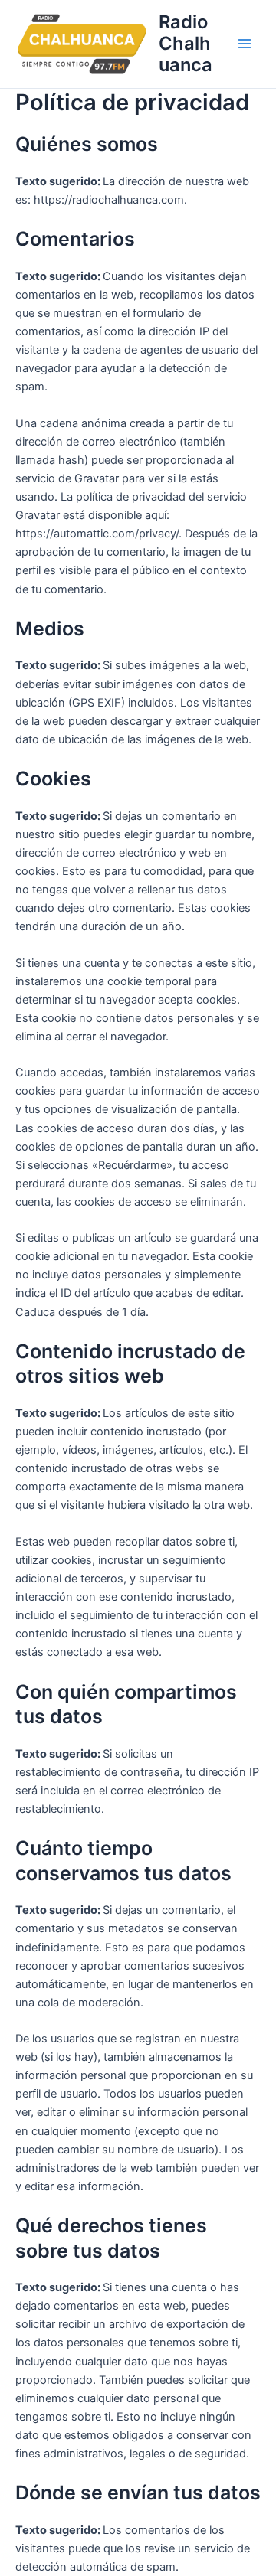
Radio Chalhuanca (186, 44)
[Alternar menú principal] (245, 44)
